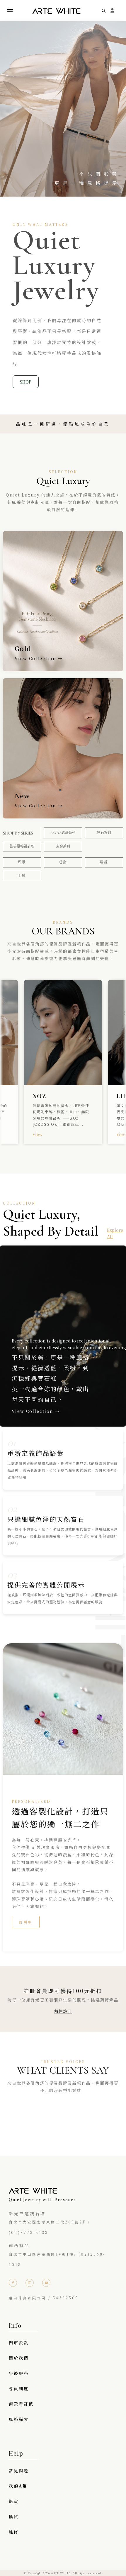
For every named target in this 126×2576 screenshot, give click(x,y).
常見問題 (19, 2471)
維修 (14, 2532)
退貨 (14, 2501)
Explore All (115, 1233)
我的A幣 (18, 2486)
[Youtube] (46, 2283)
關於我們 (19, 2358)
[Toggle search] (104, 11)
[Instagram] (30, 2283)
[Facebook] (13, 2283)
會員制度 (19, 2388)
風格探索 (19, 2419)
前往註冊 (63, 2011)
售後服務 (19, 2373)
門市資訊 (19, 2343)
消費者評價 (21, 2404)
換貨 (14, 2516)
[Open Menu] (10, 11)
